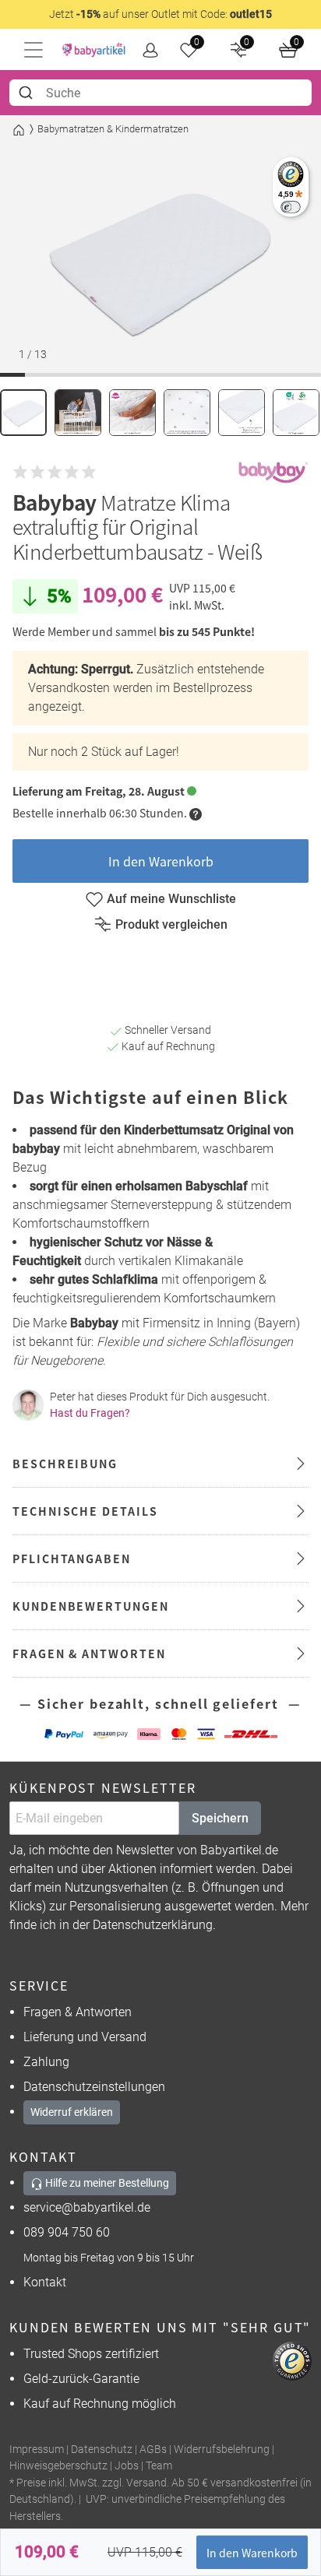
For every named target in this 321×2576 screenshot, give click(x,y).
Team (159, 2466)
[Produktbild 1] (23, 413)
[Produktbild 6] (296, 413)
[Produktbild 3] (132, 413)
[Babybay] (273, 473)
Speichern (220, 1818)
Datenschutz (102, 2449)
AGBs (153, 2449)
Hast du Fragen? (90, 1413)
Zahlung (46, 2062)
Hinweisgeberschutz (58, 2466)
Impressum (37, 2449)
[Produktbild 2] (78, 413)
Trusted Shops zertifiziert (91, 2354)
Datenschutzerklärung (153, 1925)
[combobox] (160, 93)
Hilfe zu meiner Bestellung (106, 2183)
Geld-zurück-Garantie (81, 2379)
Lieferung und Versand (85, 2037)
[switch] (290, 207)
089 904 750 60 (67, 2232)
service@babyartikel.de (87, 2207)
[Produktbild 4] (187, 413)
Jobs (127, 2466)
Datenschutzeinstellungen (94, 2087)
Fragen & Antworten (78, 2012)
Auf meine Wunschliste (171, 899)
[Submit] (28, 93)
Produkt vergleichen (171, 924)
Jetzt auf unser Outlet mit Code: (160, 14)
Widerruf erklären (72, 2112)
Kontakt (45, 2282)
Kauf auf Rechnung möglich (100, 2404)
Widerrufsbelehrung (222, 2449)
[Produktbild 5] (242, 413)
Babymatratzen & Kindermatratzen (113, 129)
